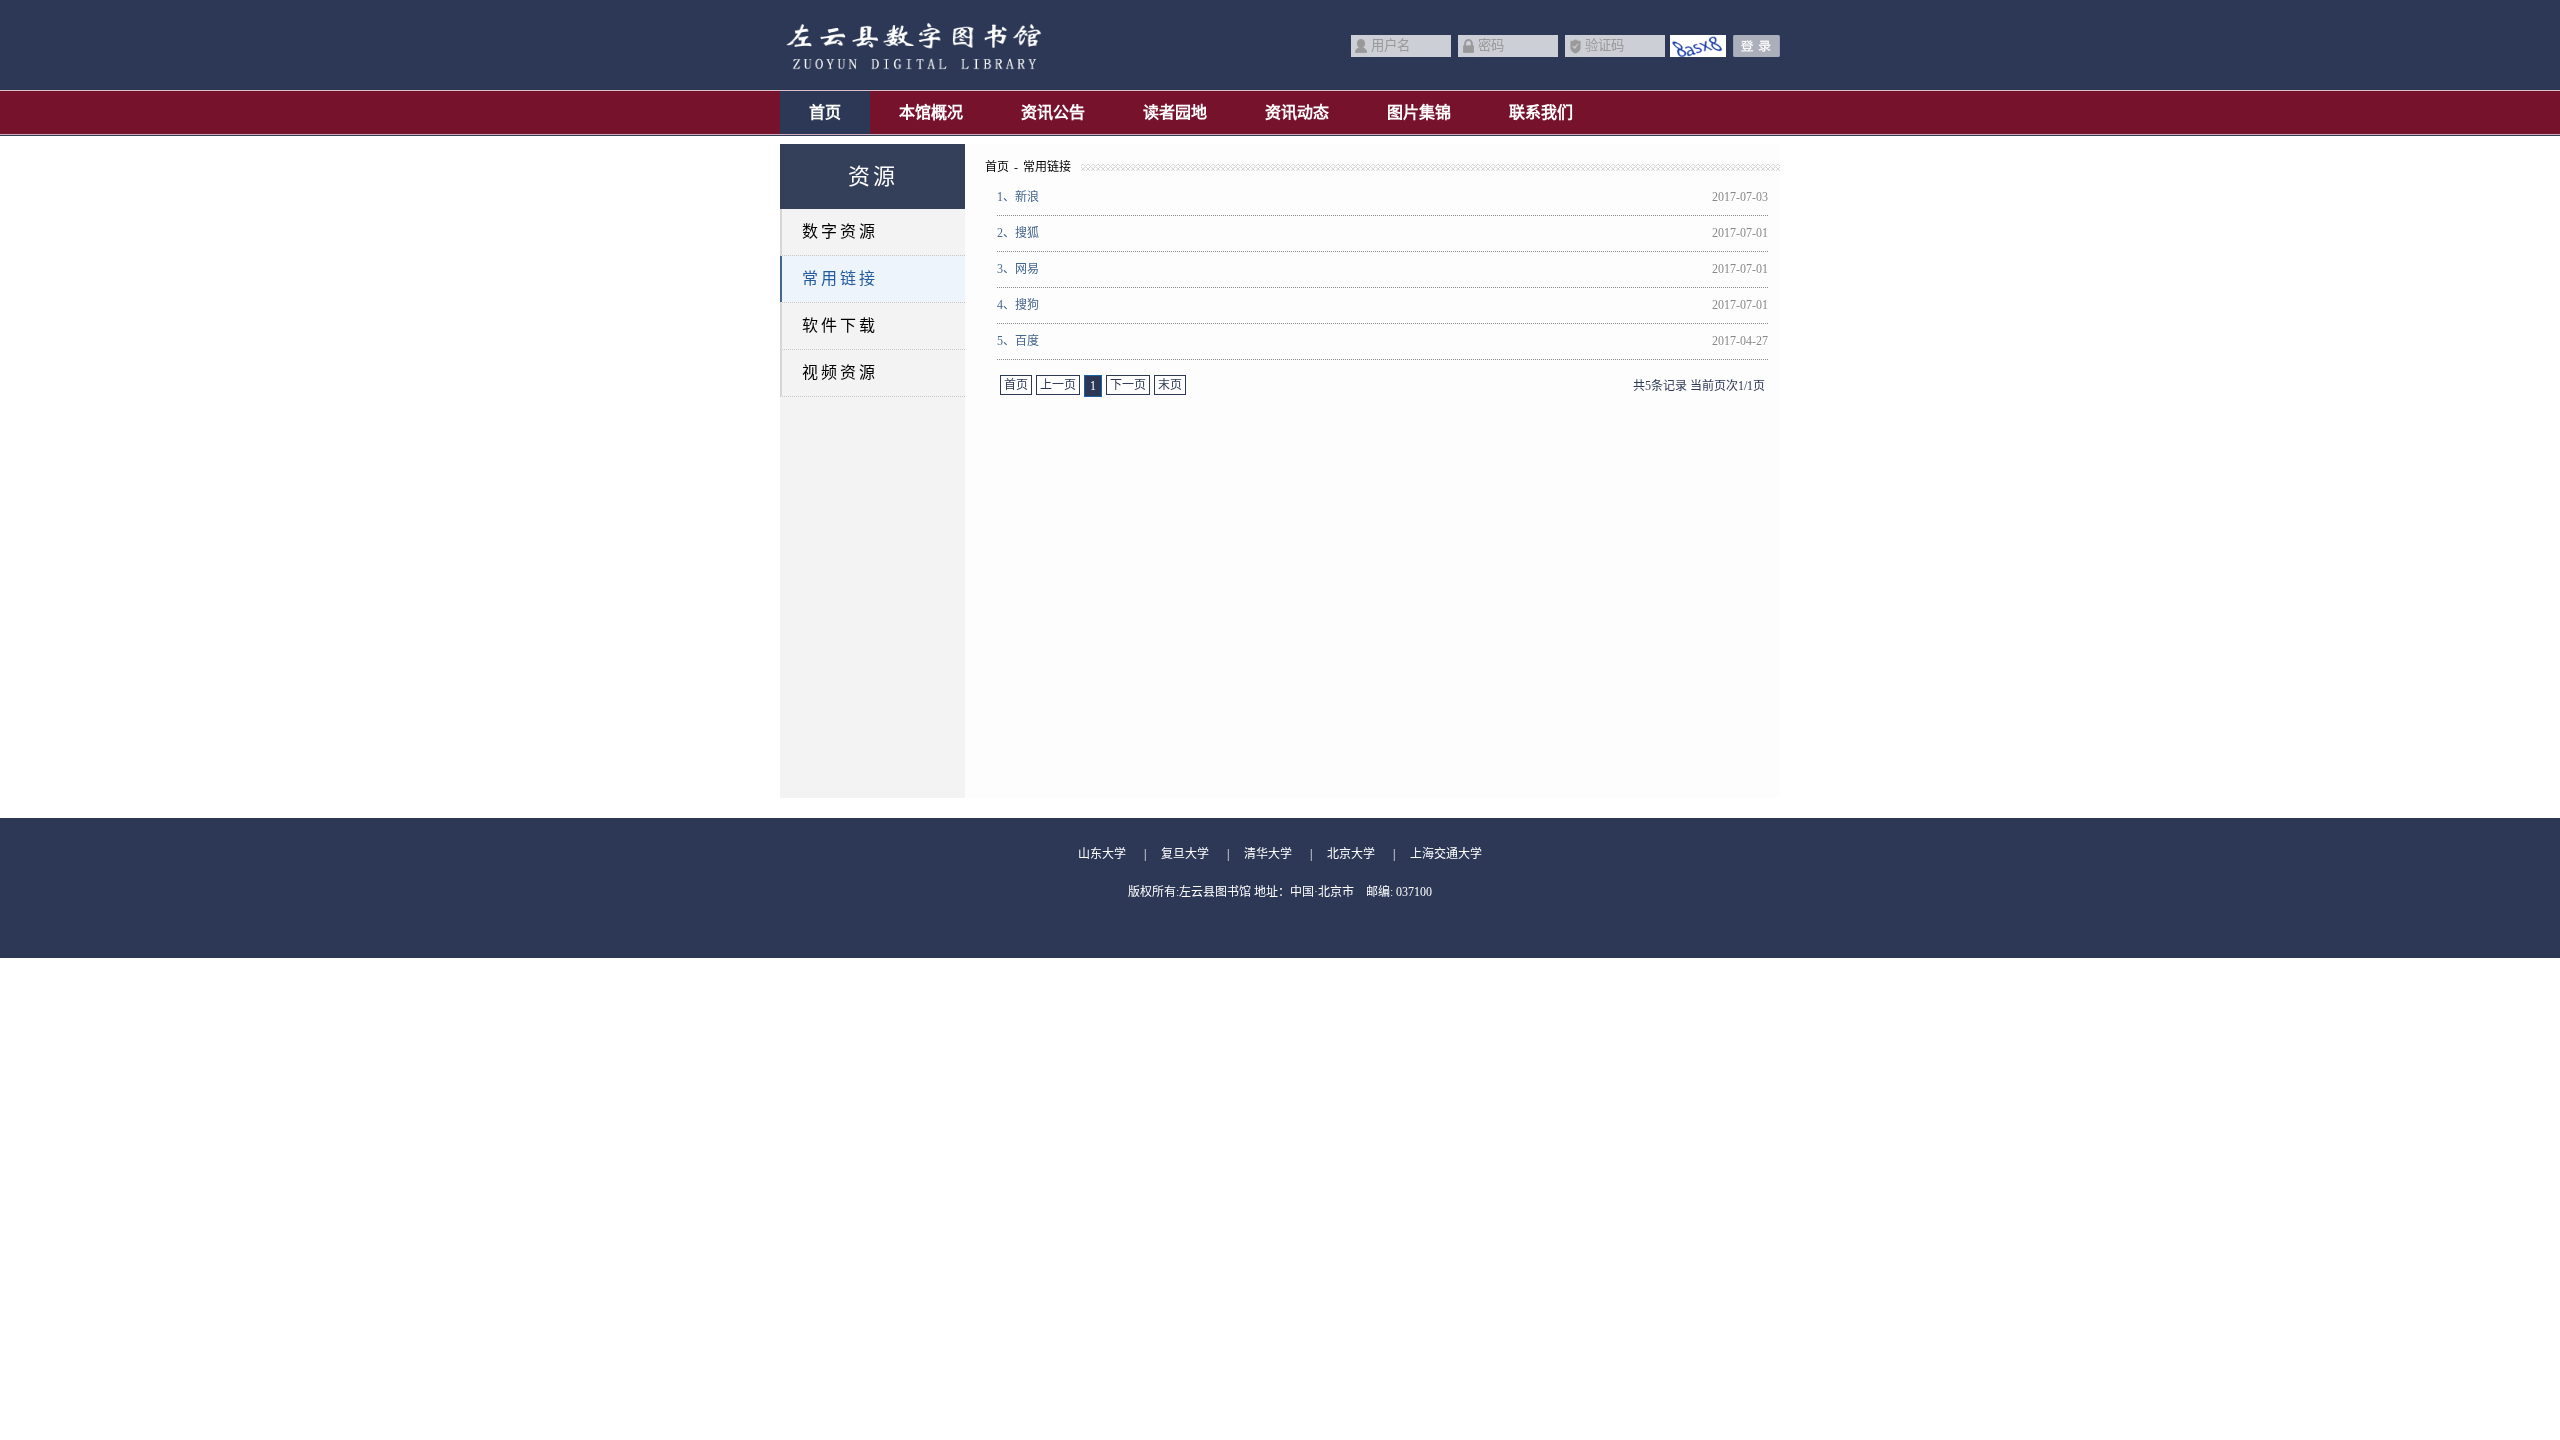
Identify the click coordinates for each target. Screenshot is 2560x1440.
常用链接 (840, 278)
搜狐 (1018, 233)
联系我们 (1541, 112)
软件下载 (840, 325)
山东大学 (1102, 854)
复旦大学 (1185, 854)
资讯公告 (1053, 112)
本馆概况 (931, 112)
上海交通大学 (1446, 854)
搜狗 (1018, 305)
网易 (1018, 269)
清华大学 (1268, 854)
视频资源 (840, 372)
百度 (1018, 341)
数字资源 (840, 231)
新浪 (1018, 197)
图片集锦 (1419, 112)
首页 (825, 112)
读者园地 (1175, 112)
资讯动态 (1297, 112)
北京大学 (1351, 854)
